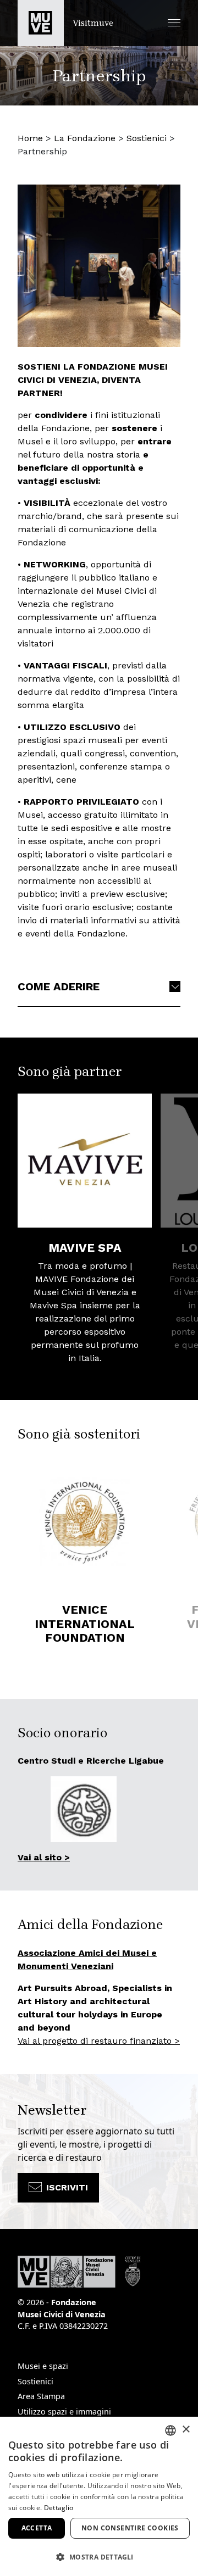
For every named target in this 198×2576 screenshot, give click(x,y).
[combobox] (170, 2430)
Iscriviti (67, 2187)
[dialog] (99, 2496)
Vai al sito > (44, 1857)
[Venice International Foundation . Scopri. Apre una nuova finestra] (85, 1523)
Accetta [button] (37, 2528)
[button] (174, 23)
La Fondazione (85, 138)
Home (30, 138)
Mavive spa (85, 1248)
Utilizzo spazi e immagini (64, 2411)
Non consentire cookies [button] (130, 2528)
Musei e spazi (43, 2366)
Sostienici (147, 138)
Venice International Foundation (85, 1624)
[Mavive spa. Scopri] (85, 1161)
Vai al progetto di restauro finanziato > (99, 2041)
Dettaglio (59, 2508)
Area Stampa (41, 2396)
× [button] (186, 2430)
